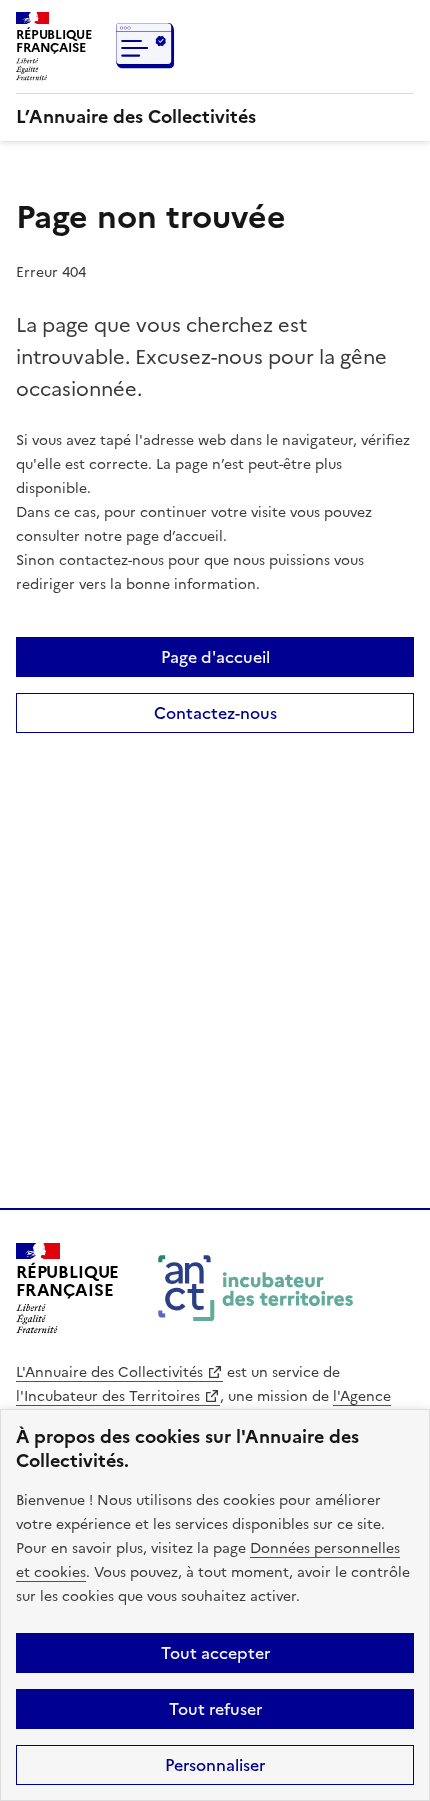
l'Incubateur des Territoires (108, 1396)
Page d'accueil (215, 657)
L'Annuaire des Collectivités (109, 1372)
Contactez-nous (215, 713)
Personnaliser (215, 1765)
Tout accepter (215, 1653)
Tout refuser (215, 1709)
